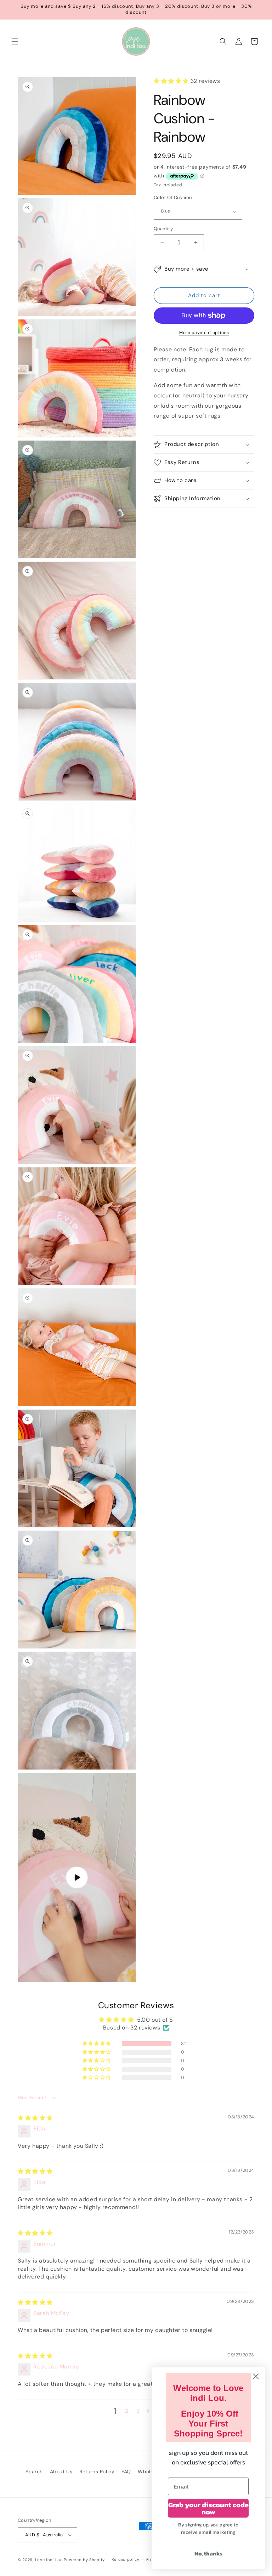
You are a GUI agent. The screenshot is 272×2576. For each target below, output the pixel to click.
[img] (35, 2118)
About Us (61, 2472)
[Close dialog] (256, 2376)
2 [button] (127, 2411)
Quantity (163, 229)
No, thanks (208, 2553)
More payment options (204, 333)
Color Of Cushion (173, 197)
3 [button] (138, 2411)
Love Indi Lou (49, 2560)
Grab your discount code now (208, 2508)
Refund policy (126, 2559)
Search (34, 2472)
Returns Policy (97, 2472)
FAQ (126, 2472)
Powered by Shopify (84, 2560)
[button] (15, 41)
